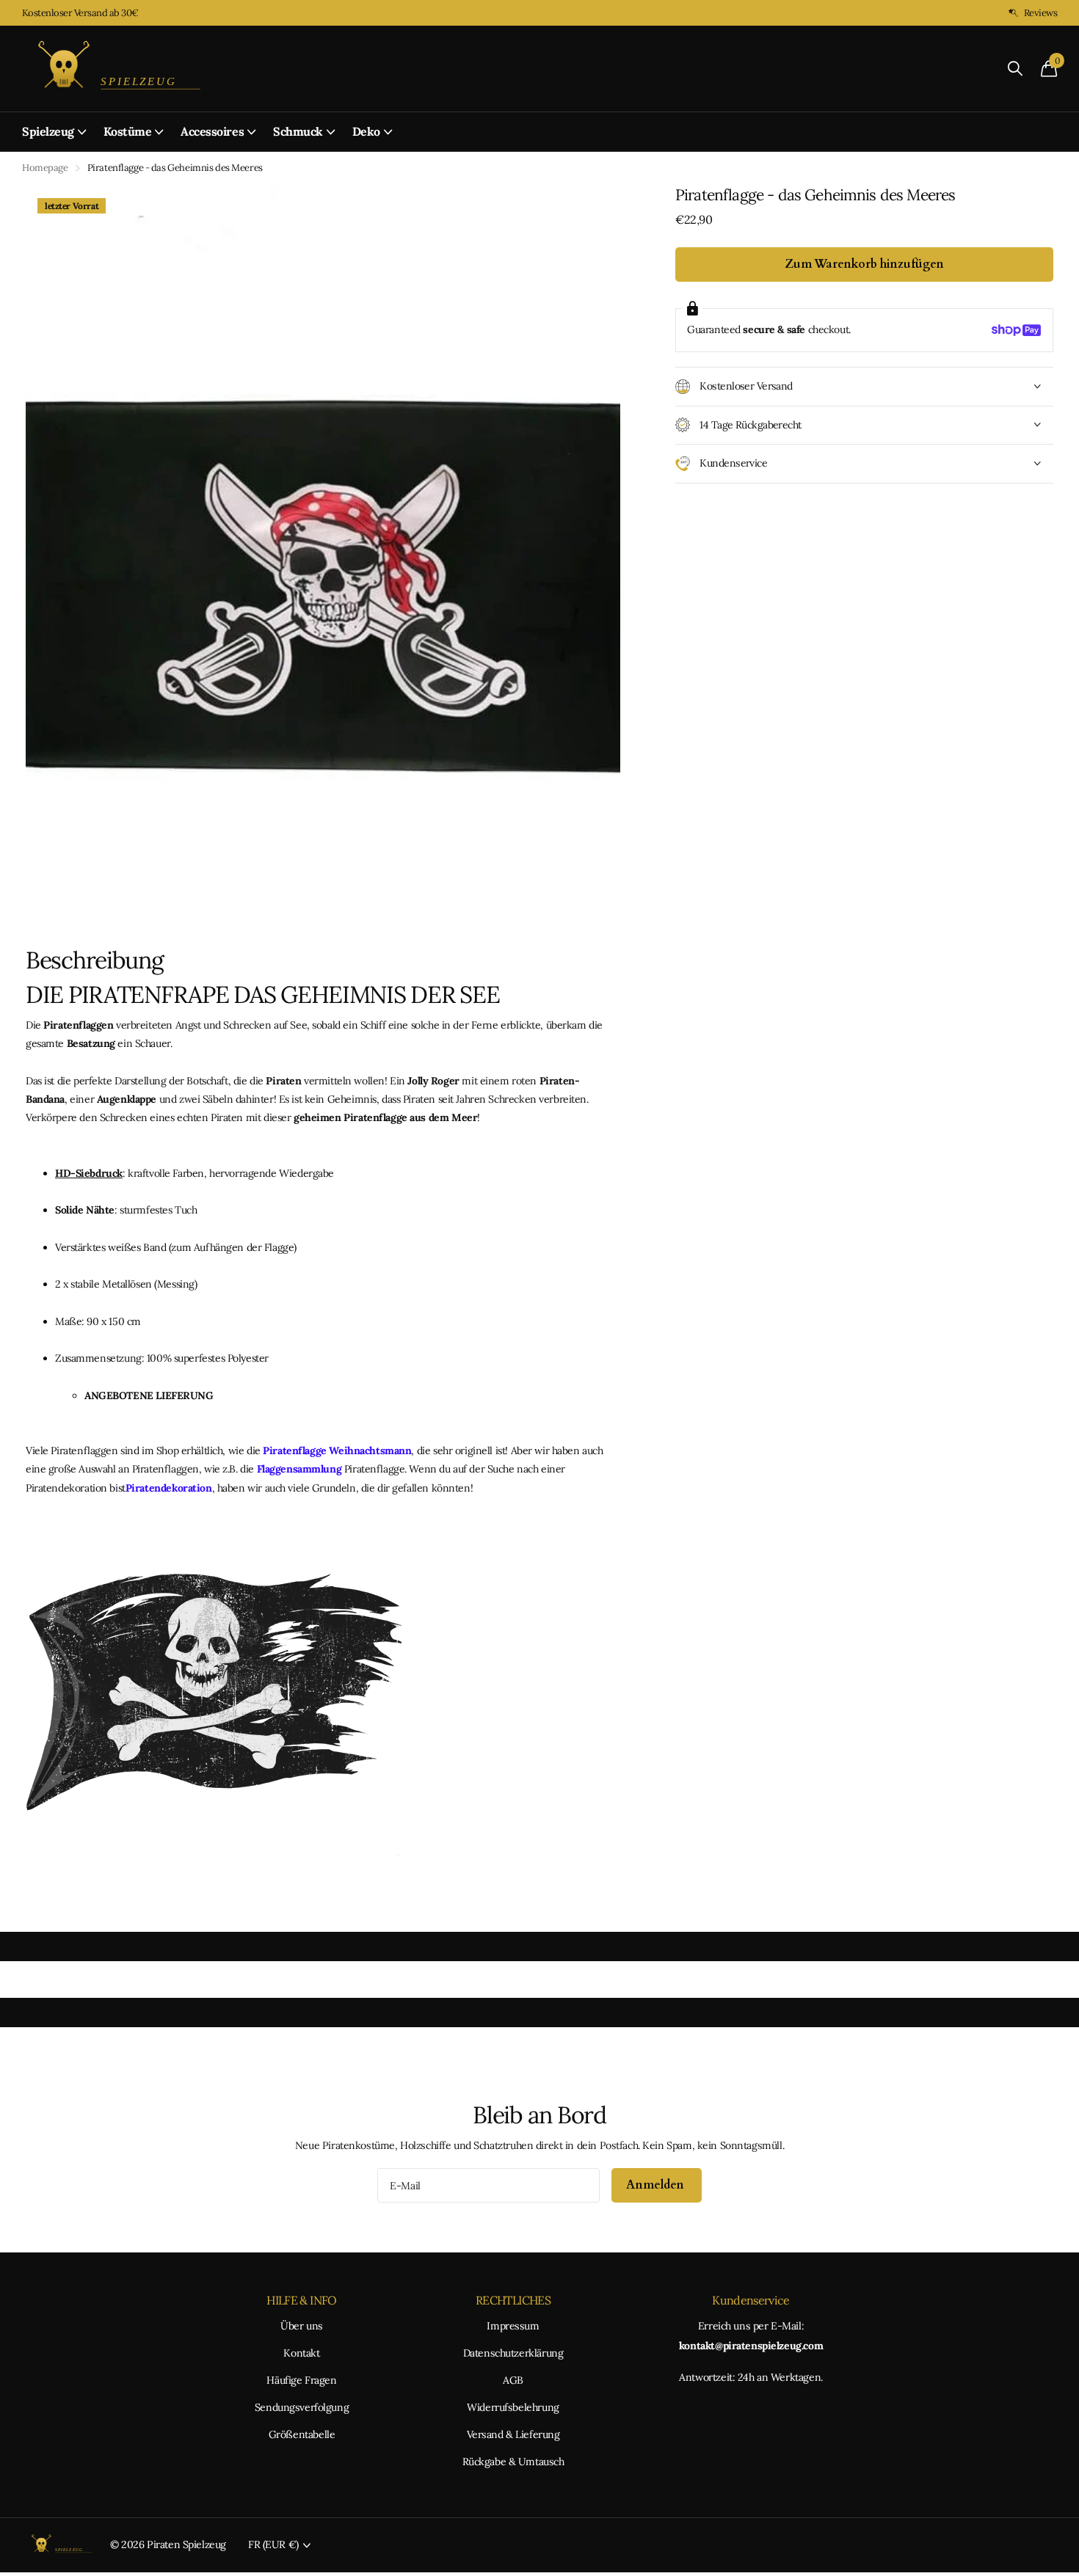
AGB (513, 2380)
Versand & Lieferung (513, 2434)
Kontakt (301, 2353)
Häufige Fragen (301, 2380)
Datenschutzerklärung (513, 2353)
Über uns (302, 2326)
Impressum (513, 2326)
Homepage (45, 168)
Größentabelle (302, 2434)
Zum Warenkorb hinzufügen (864, 264)
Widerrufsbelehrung (513, 2407)
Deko (366, 131)
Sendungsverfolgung (302, 2407)
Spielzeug (48, 131)
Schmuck (298, 131)
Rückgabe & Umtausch (513, 2462)
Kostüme (128, 131)
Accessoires (212, 131)
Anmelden (657, 2185)
